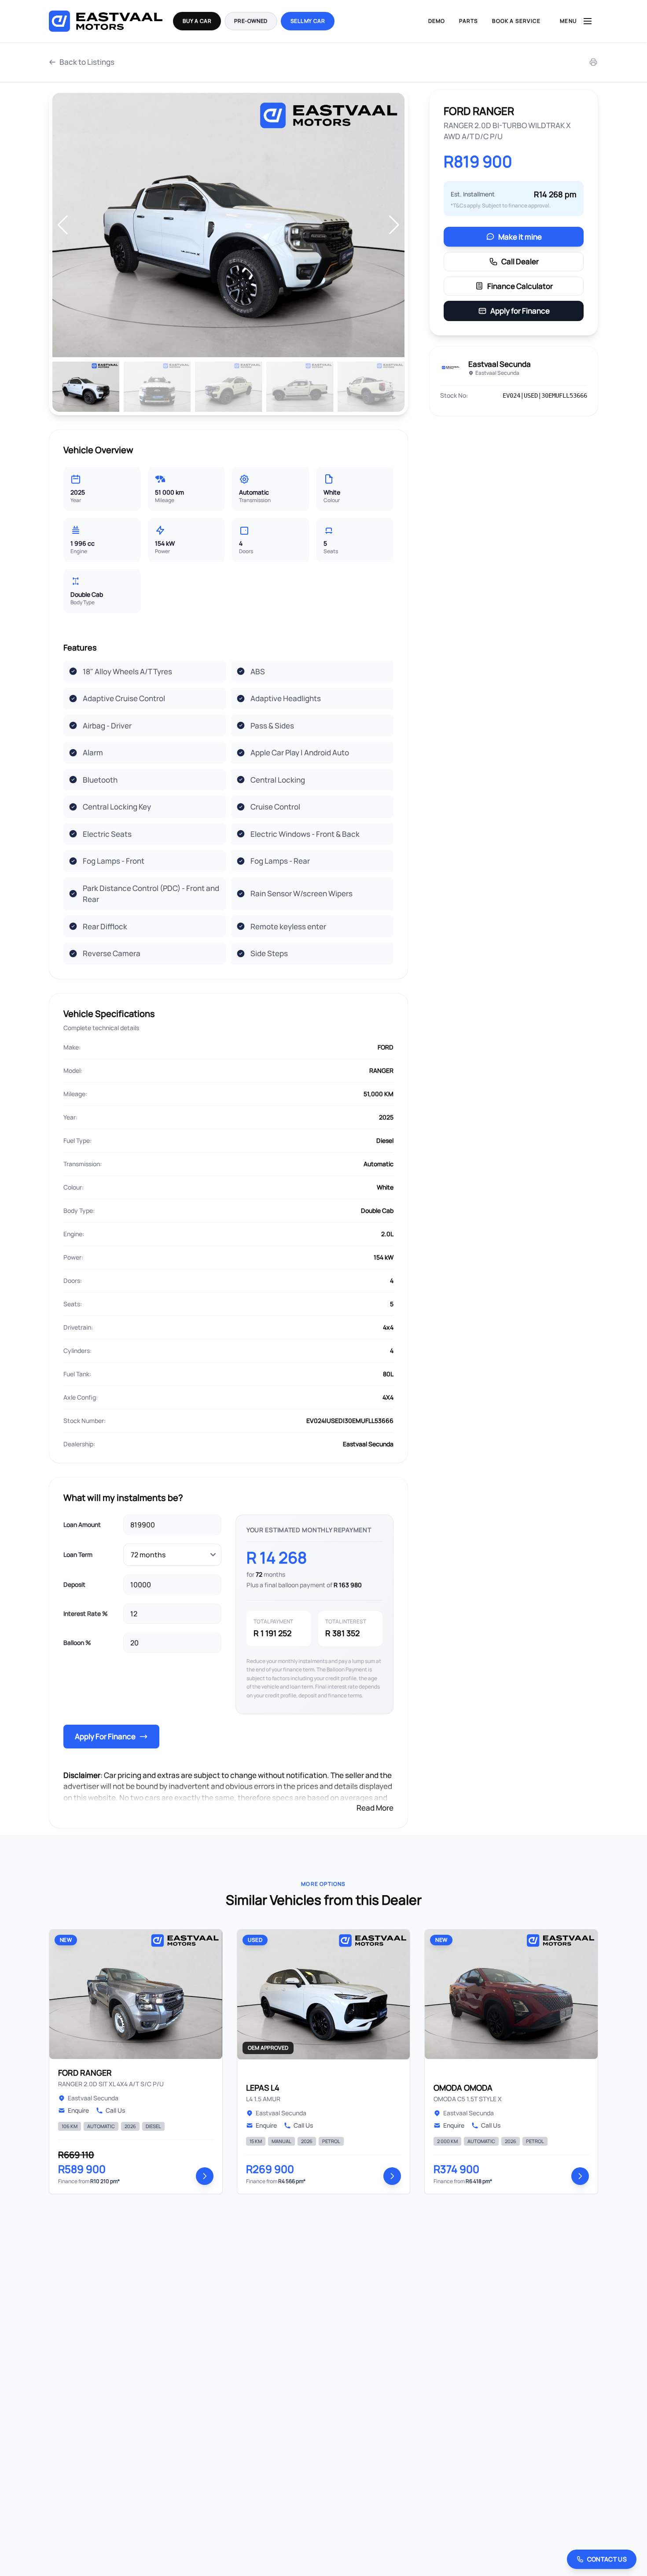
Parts (469, 21)
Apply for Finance (520, 311)
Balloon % (77, 1643)
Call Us (115, 2110)
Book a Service (516, 21)
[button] (394, 225)
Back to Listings (87, 62)
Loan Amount (82, 1525)
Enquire (78, 2110)
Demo (437, 21)
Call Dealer (520, 261)
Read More (375, 1808)
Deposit (74, 1584)
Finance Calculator (520, 286)
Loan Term (78, 1554)
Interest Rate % (86, 1613)
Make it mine (520, 237)
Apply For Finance (105, 1736)
